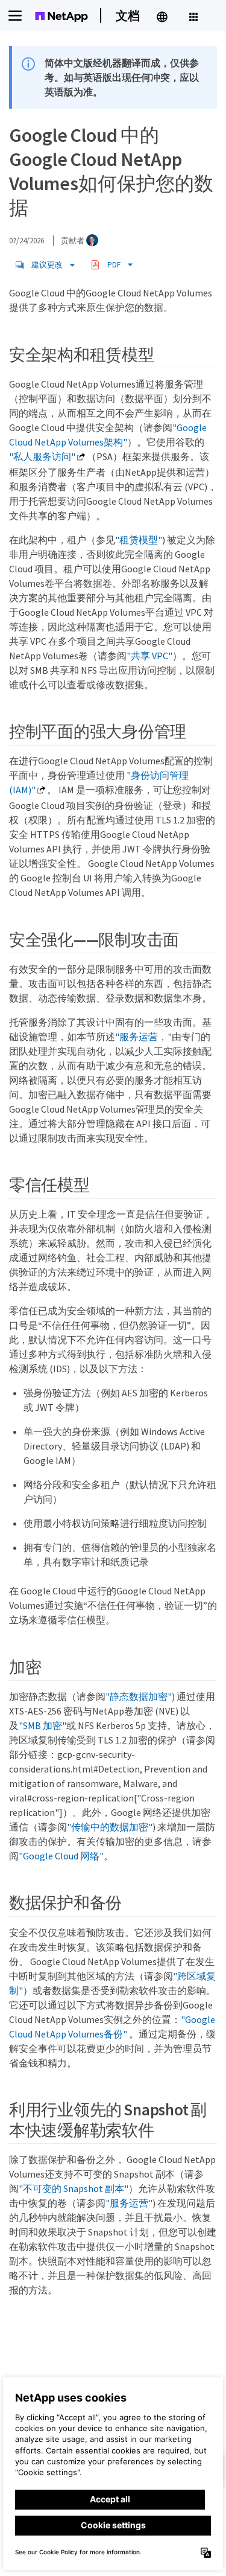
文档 (128, 15)
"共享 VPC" (149, 656)
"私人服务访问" (42, 456)
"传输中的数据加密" (110, 1827)
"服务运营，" (143, 1037)
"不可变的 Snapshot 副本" (74, 2188)
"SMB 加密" (42, 1725)
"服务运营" (129, 2203)
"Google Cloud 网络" (61, 1856)
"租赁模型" (139, 540)
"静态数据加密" (139, 1696)
